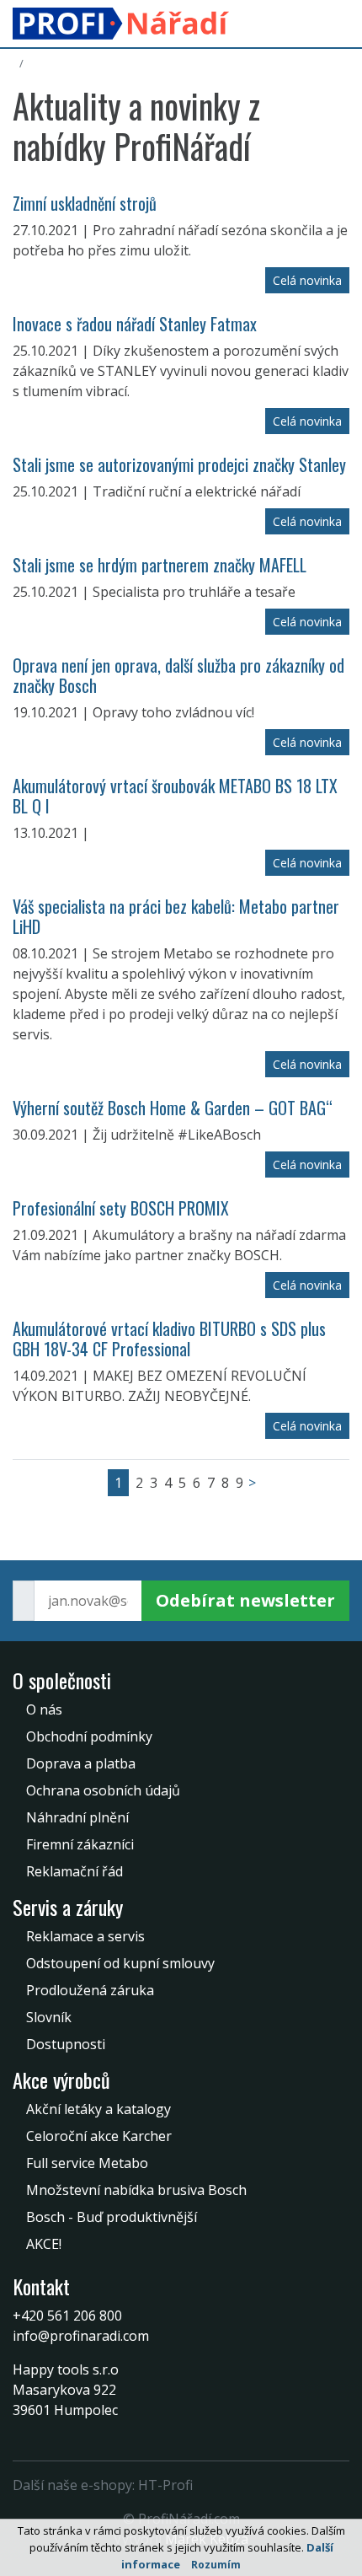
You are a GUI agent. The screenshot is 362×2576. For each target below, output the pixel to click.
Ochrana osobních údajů (103, 1790)
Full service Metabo (87, 2163)
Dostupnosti (66, 2044)
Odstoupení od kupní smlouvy (120, 1963)
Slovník (49, 2017)
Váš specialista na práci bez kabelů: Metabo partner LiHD (176, 916)
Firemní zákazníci (80, 1844)
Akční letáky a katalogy (98, 2109)
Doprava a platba (81, 1763)
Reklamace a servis (85, 1936)
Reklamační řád (75, 1871)
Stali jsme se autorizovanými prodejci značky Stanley (179, 464)
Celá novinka (307, 280)
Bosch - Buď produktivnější (112, 2217)
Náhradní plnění (77, 1817)
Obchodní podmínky (89, 1736)
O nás (44, 1709)
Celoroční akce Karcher (99, 2136)
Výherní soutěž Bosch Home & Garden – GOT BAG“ (173, 1108)
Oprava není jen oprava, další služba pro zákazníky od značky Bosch (178, 675)
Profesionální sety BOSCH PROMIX (121, 1208)
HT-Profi (165, 2485)
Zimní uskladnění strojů (85, 203)
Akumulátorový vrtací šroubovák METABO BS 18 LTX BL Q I (175, 796)
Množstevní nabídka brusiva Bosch (136, 2190)
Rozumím (216, 2565)
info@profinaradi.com (81, 2336)
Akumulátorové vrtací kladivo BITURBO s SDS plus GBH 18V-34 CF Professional (169, 1339)
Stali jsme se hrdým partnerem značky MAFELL (160, 565)
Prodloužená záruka (90, 1990)
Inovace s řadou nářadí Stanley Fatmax (135, 324)
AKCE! (44, 2244)
